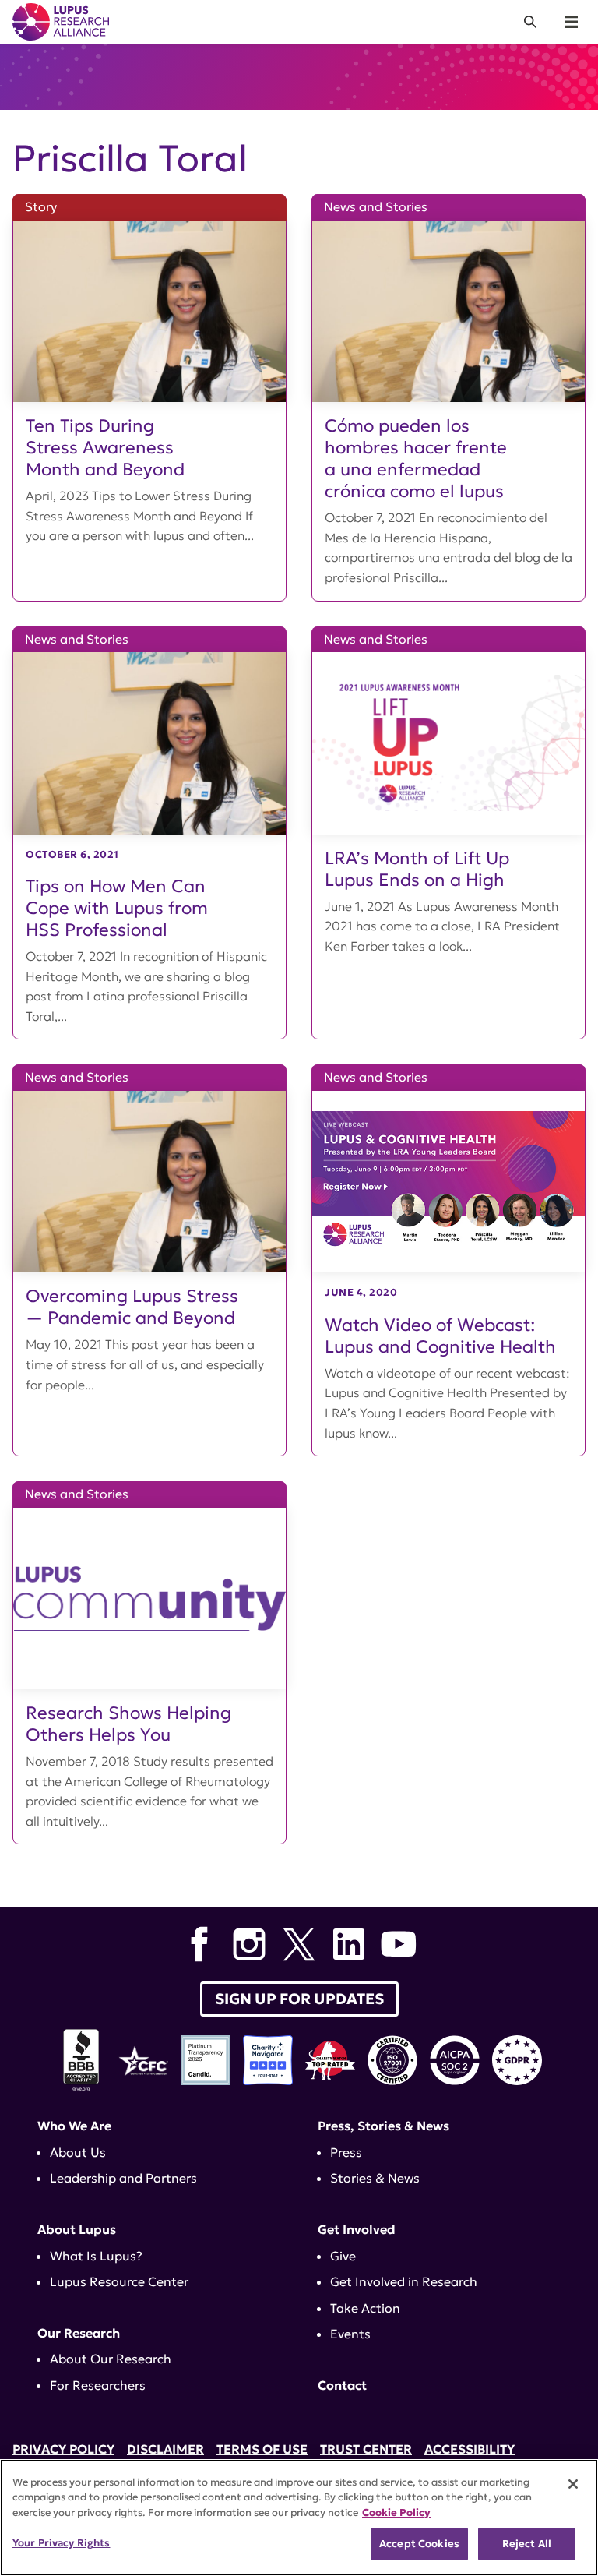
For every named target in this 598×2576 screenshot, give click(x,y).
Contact (342, 2385)
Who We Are (74, 2126)
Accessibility (470, 2449)
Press (346, 2152)
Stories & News (375, 2178)
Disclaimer (165, 2449)
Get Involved (357, 2229)
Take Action (365, 2308)
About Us (78, 2152)
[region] (299, 2518)
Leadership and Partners (123, 2178)
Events (350, 2334)
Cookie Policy (396, 2512)
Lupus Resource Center (119, 2281)
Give (343, 2256)
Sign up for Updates (299, 1999)
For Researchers (98, 2385)
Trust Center (366, 2449)
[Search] (530, 22)
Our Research (79, 2333)
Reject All (527, 2544)
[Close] (573, 2484)
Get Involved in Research (404, 2281)
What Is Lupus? (96, 2256)
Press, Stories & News (383, 2126)
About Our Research (111, 2359)
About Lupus (77, 2229)
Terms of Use (262, 2449)
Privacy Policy (63, 2449)
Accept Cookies (419, 2544)
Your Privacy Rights (61, 2543)
